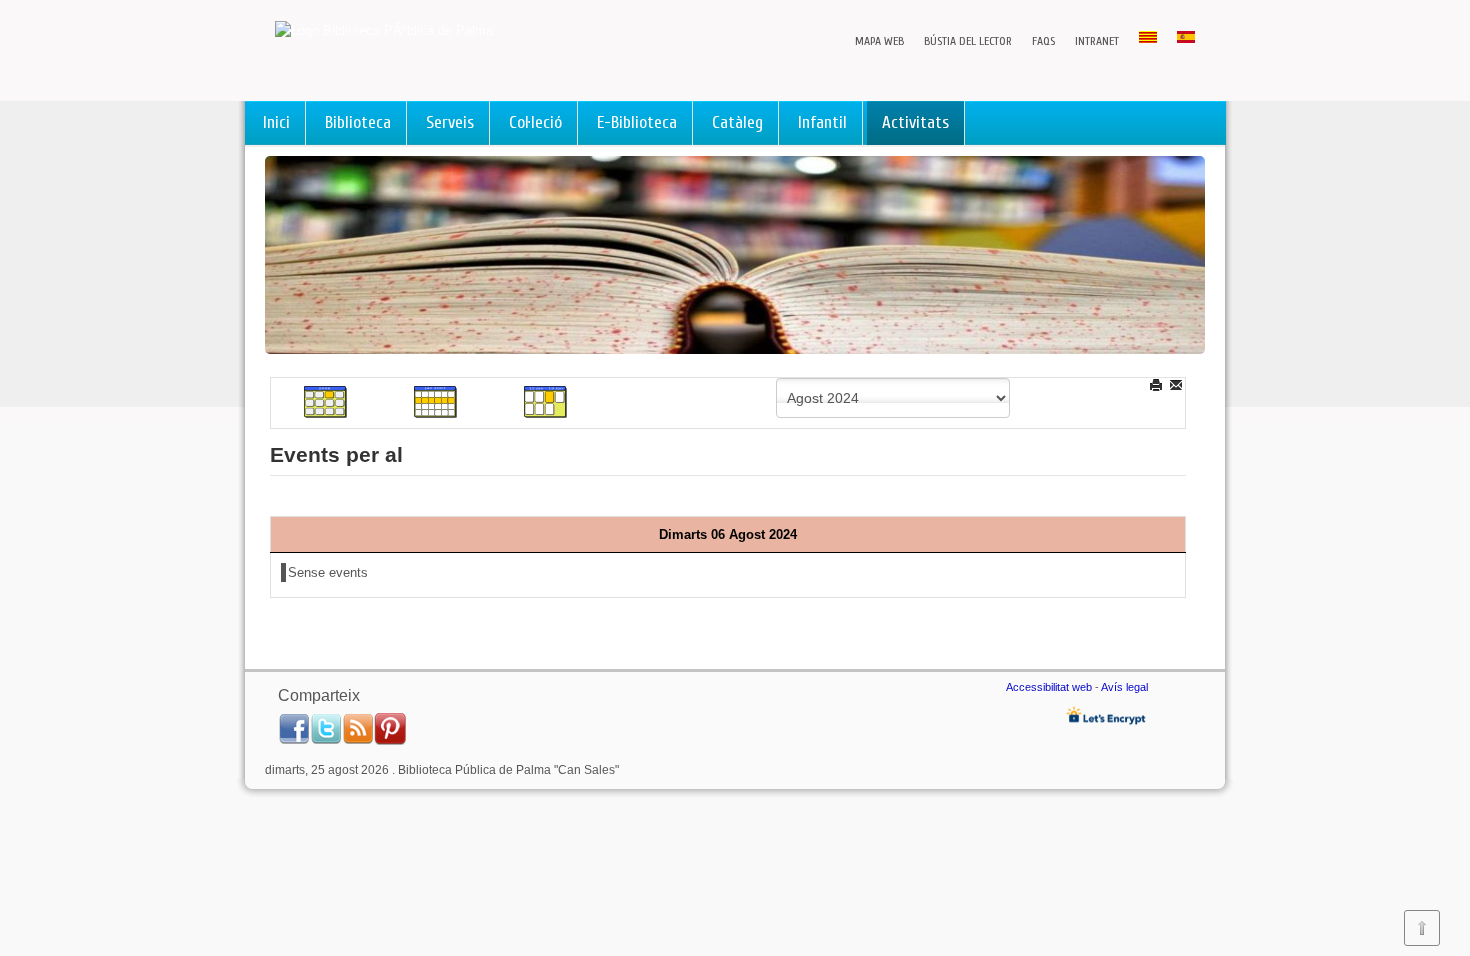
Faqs (1043, 41)
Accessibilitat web (1049, 687)
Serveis (450, 122)
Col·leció (535, 122)
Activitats (915, 122)
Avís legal (1124, 687)
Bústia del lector (968, 41)
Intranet (1097, 41)
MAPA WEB (879, 41)
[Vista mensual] (326, 401)
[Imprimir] (1157, 384)
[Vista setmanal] (436, 401)
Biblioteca (358, 122)
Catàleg (737, 122)
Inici (276, 122)
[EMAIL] (1177, 384)
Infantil (822, 122)
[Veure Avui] (546, 401)
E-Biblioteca (637, 122)
